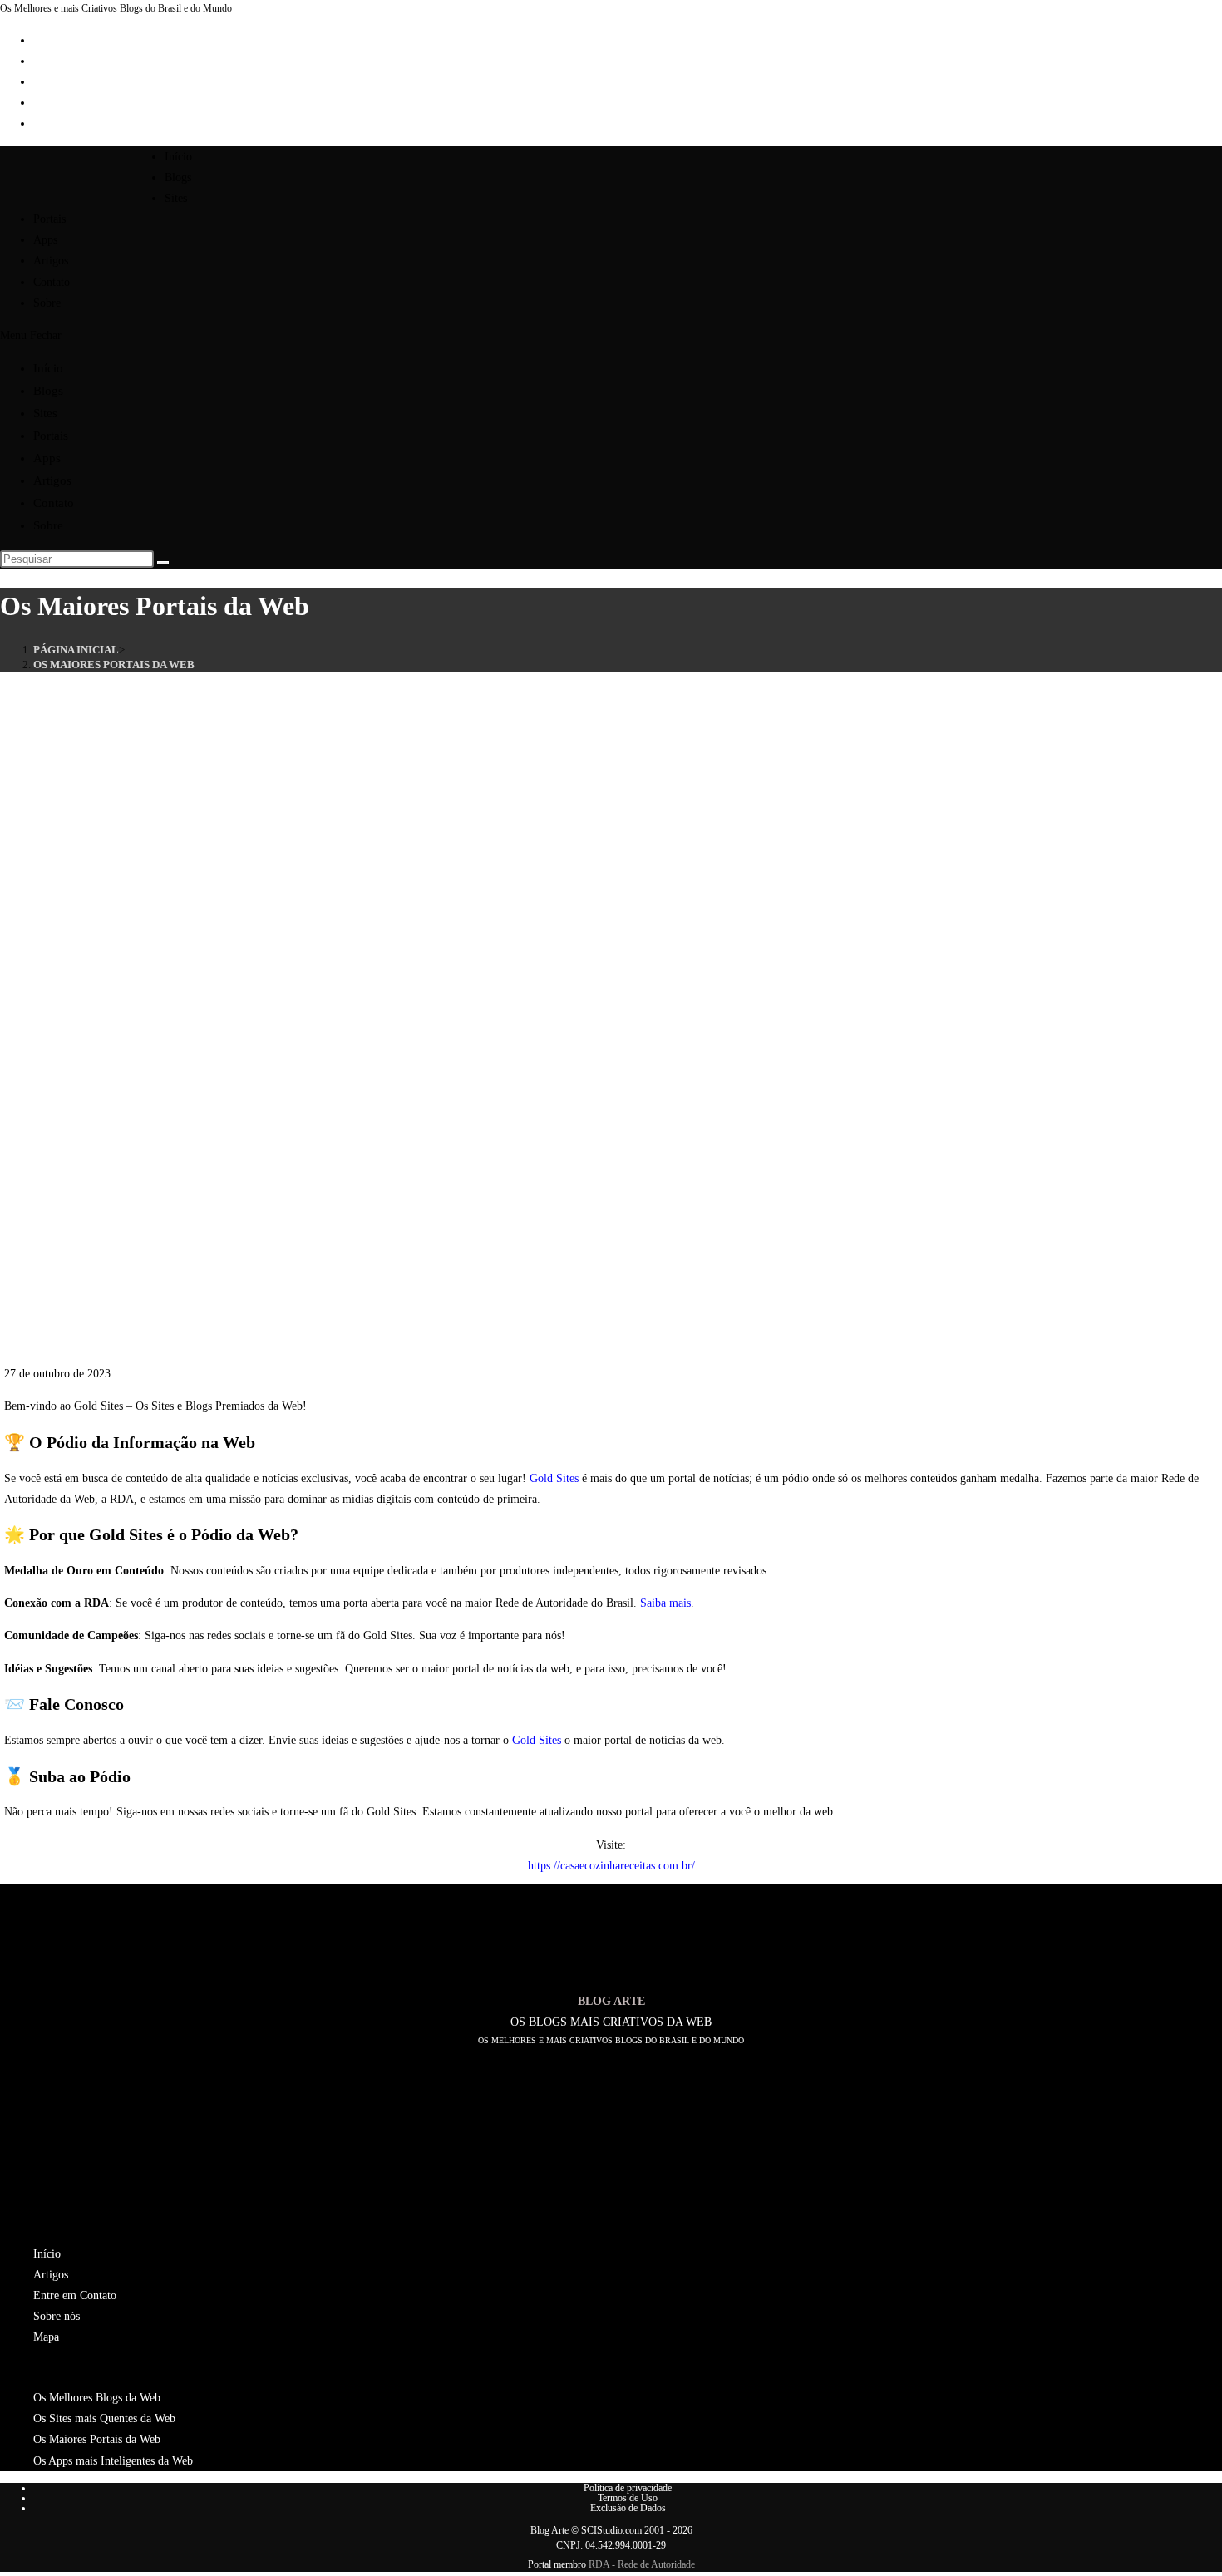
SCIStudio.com (611, 2530)
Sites (45, 413)
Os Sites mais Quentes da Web (104, 2418)
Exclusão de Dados (628, 2508)
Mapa (46, 2337)
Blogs (48, 391)
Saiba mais (665, 1603)
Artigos (52, 480)
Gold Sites (554, 1478)
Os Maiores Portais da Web (114, 665)
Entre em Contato (75, 2295)
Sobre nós (57, 2316)
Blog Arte (549, 2530)
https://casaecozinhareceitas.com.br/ (611, 1866)
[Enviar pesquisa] (163, 563)
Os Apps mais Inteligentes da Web (113, 2461)
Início (48, 368)
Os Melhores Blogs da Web (97, 2398)
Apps (47, 458)
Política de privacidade (628, 2488)
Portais (51, 436)
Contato (54, 503)
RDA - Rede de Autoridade (642, 2564)
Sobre (48, 525)
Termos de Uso (628, 2498)
